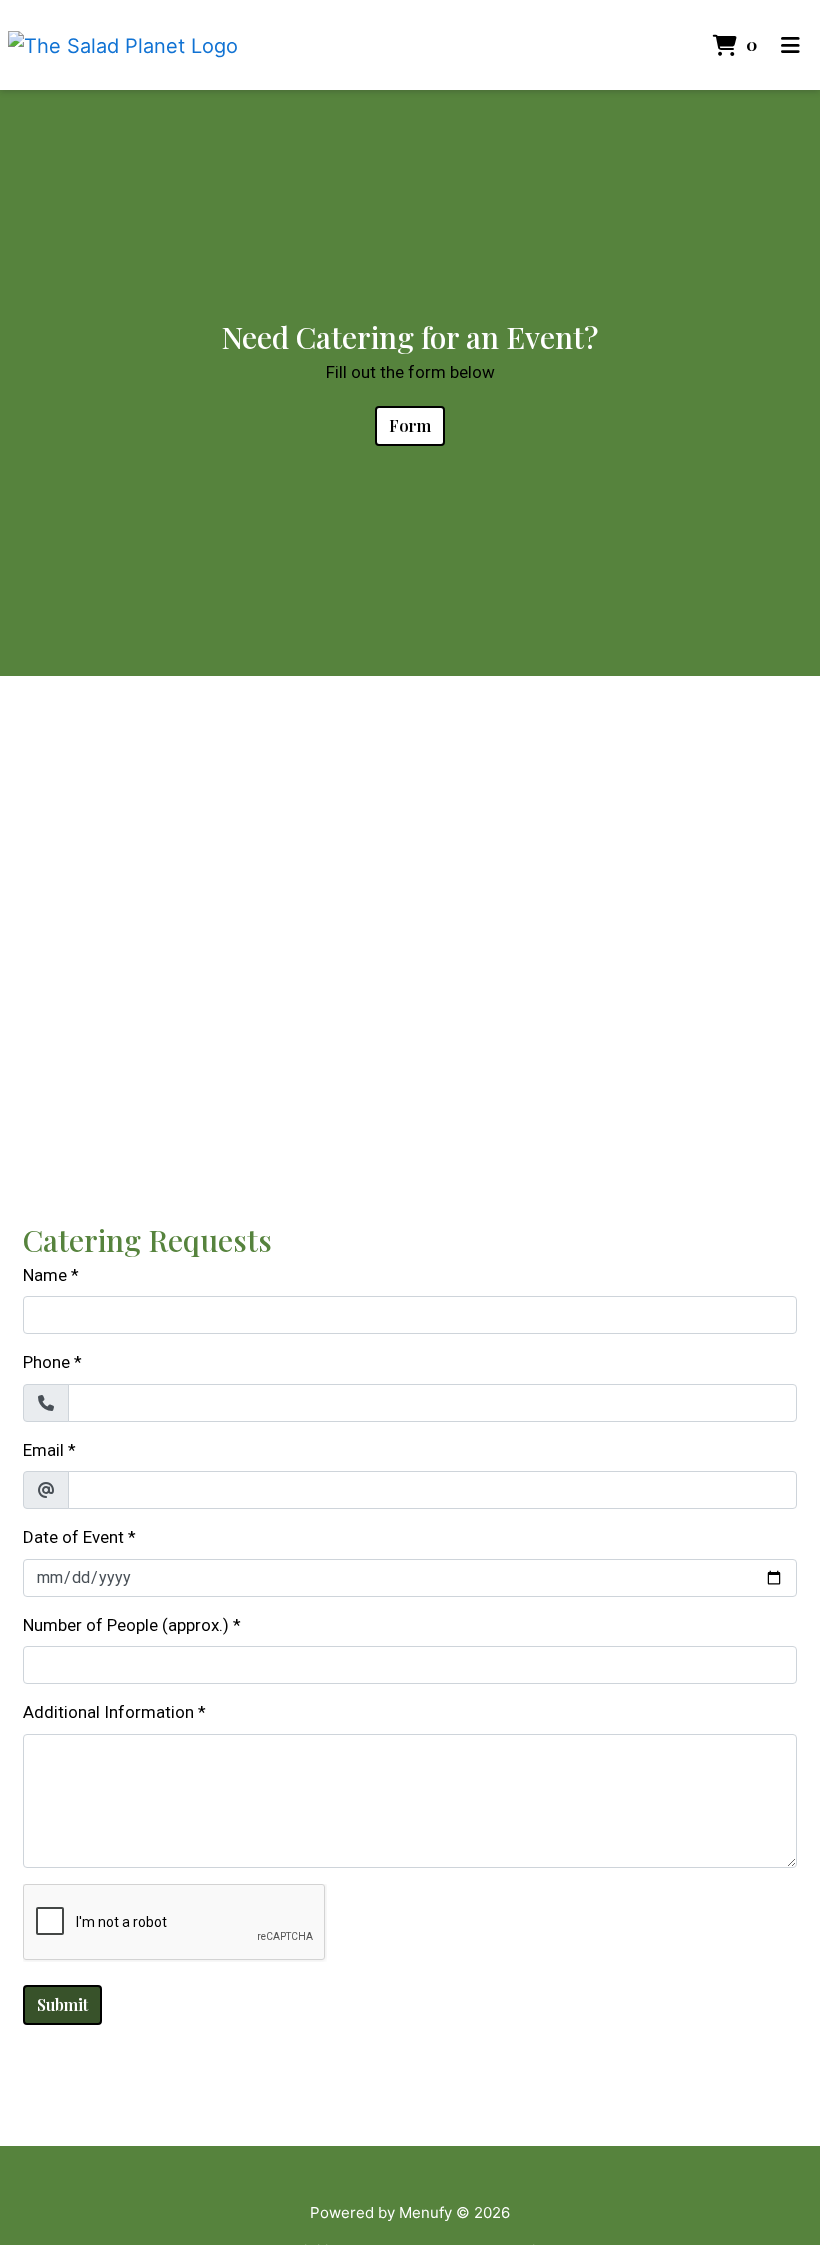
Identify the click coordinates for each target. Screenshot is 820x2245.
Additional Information (108, 1712)
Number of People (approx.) (126, 1625)
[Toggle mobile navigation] (790, 45)
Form (410, 425)
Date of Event (73, 1537)
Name (45, 1275)
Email (43, 1450)
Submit (62, 2004)
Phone (46, 1362)
